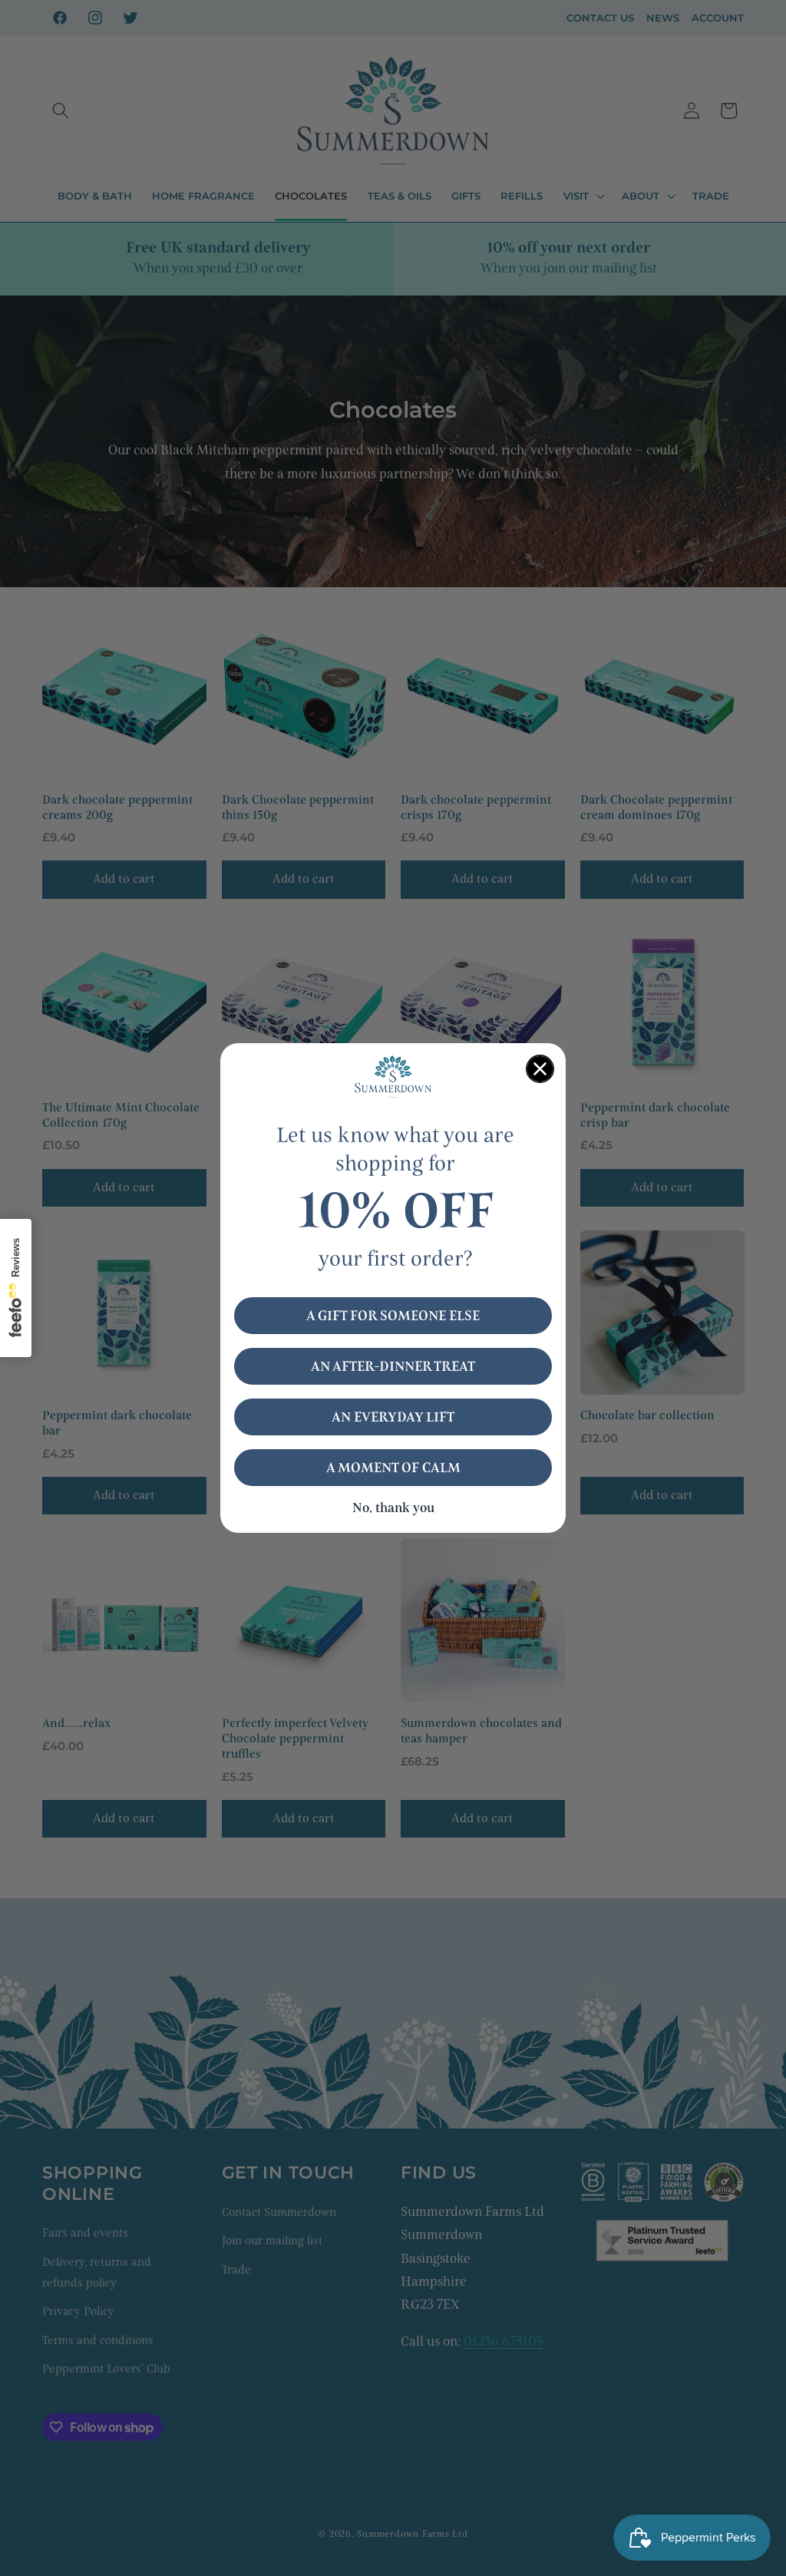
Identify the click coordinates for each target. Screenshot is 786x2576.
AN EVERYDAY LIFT (393, 1417)
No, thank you (393, 1508)
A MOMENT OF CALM (393, 1468)
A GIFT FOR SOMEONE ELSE (393, 1316)
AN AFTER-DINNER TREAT (393, 1366)
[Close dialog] (540, 1069)
